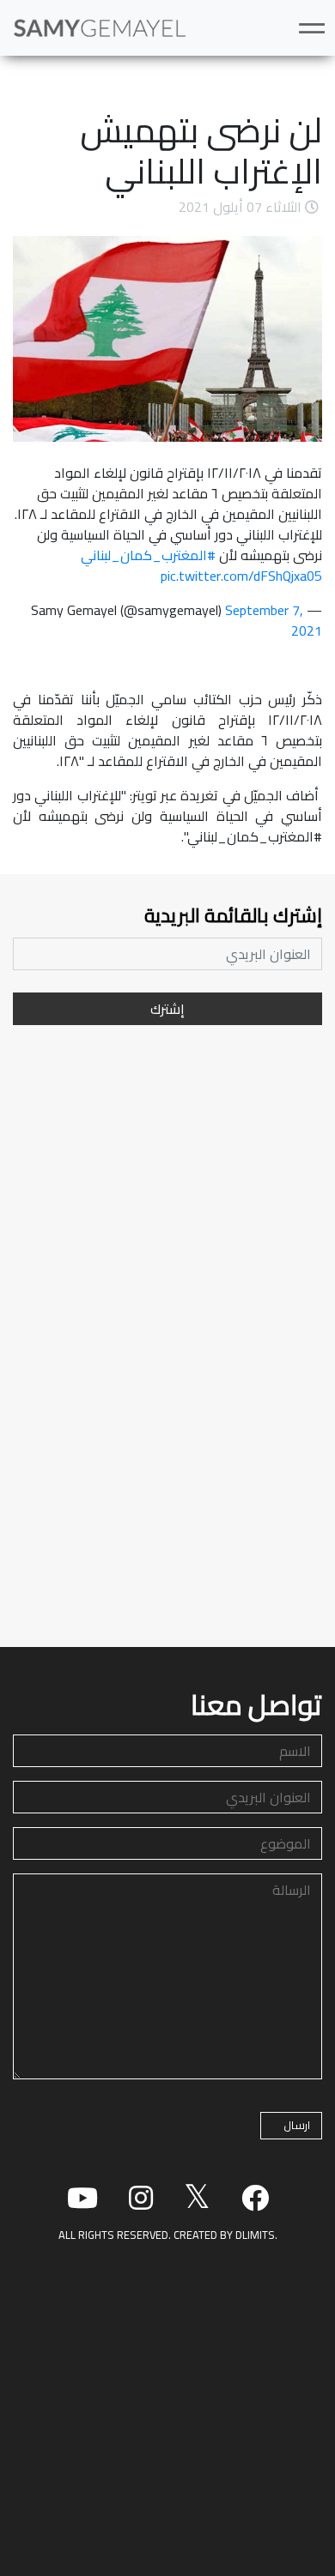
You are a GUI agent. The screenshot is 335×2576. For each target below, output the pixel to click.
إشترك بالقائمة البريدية (233, 916)
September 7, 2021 (274, 620)
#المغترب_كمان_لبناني (148, 555)
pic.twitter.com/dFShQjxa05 (241, 576)
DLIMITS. (256, 2235)
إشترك (167, 1009)
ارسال (297, 2125)
